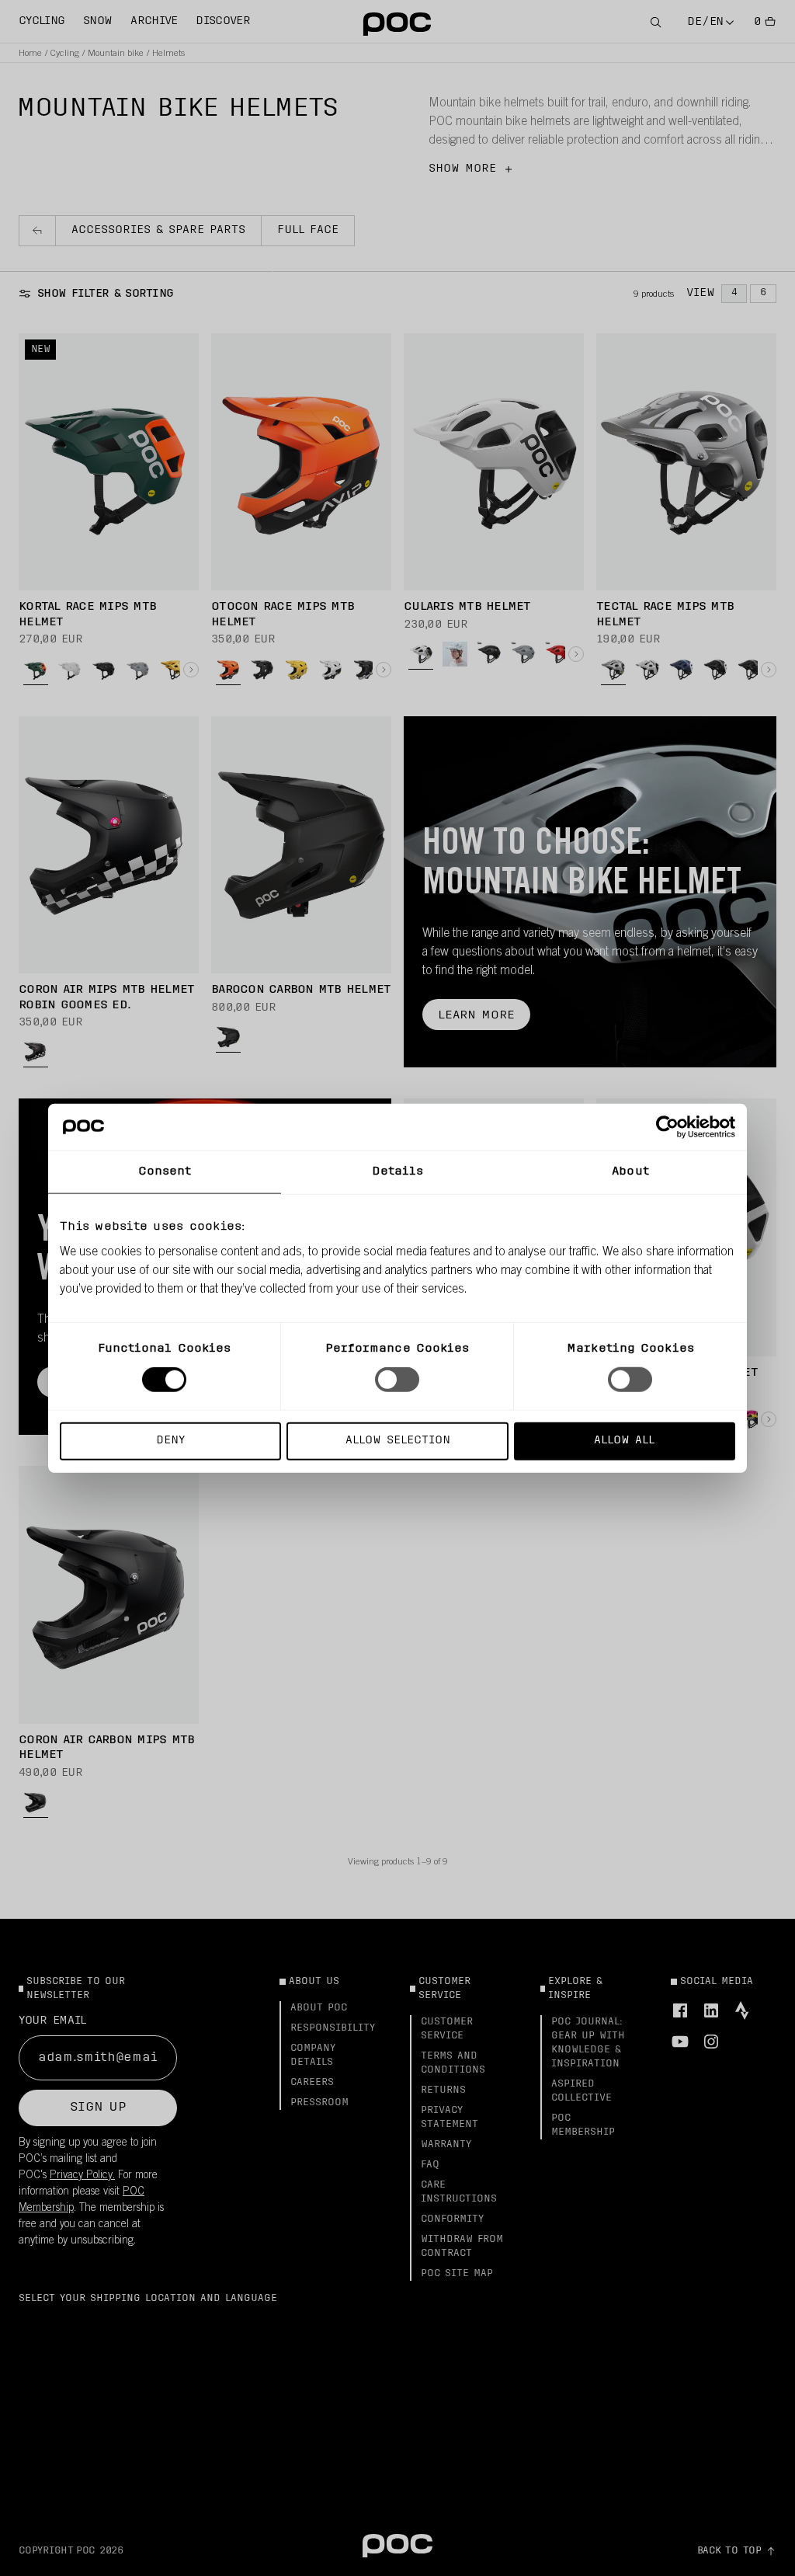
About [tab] (630, 1172)
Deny (170, 1440)
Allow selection (398, 1440)
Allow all (624, 1440)
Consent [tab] (165, 1172)
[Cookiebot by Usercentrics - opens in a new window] (667, 1127)
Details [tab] (398, 1172)
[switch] (397, 1380)
